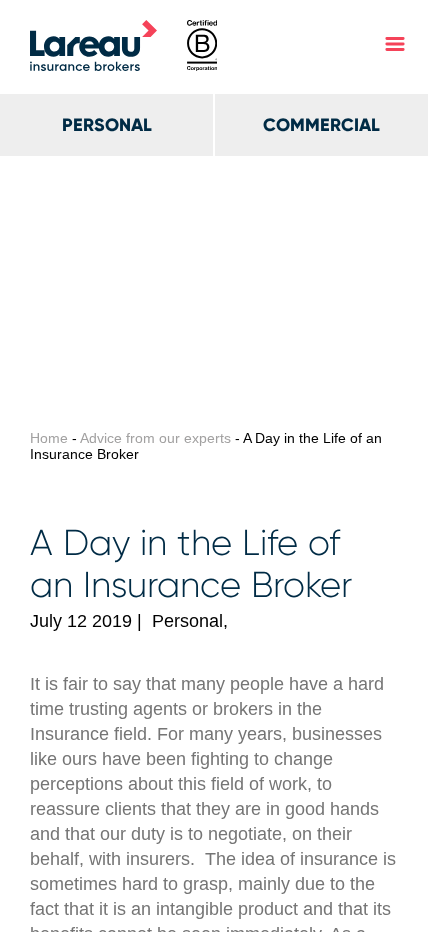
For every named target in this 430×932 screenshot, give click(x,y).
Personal (107, 125)
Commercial (321, 125)
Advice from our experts (155, 438)
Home (49, 438)
